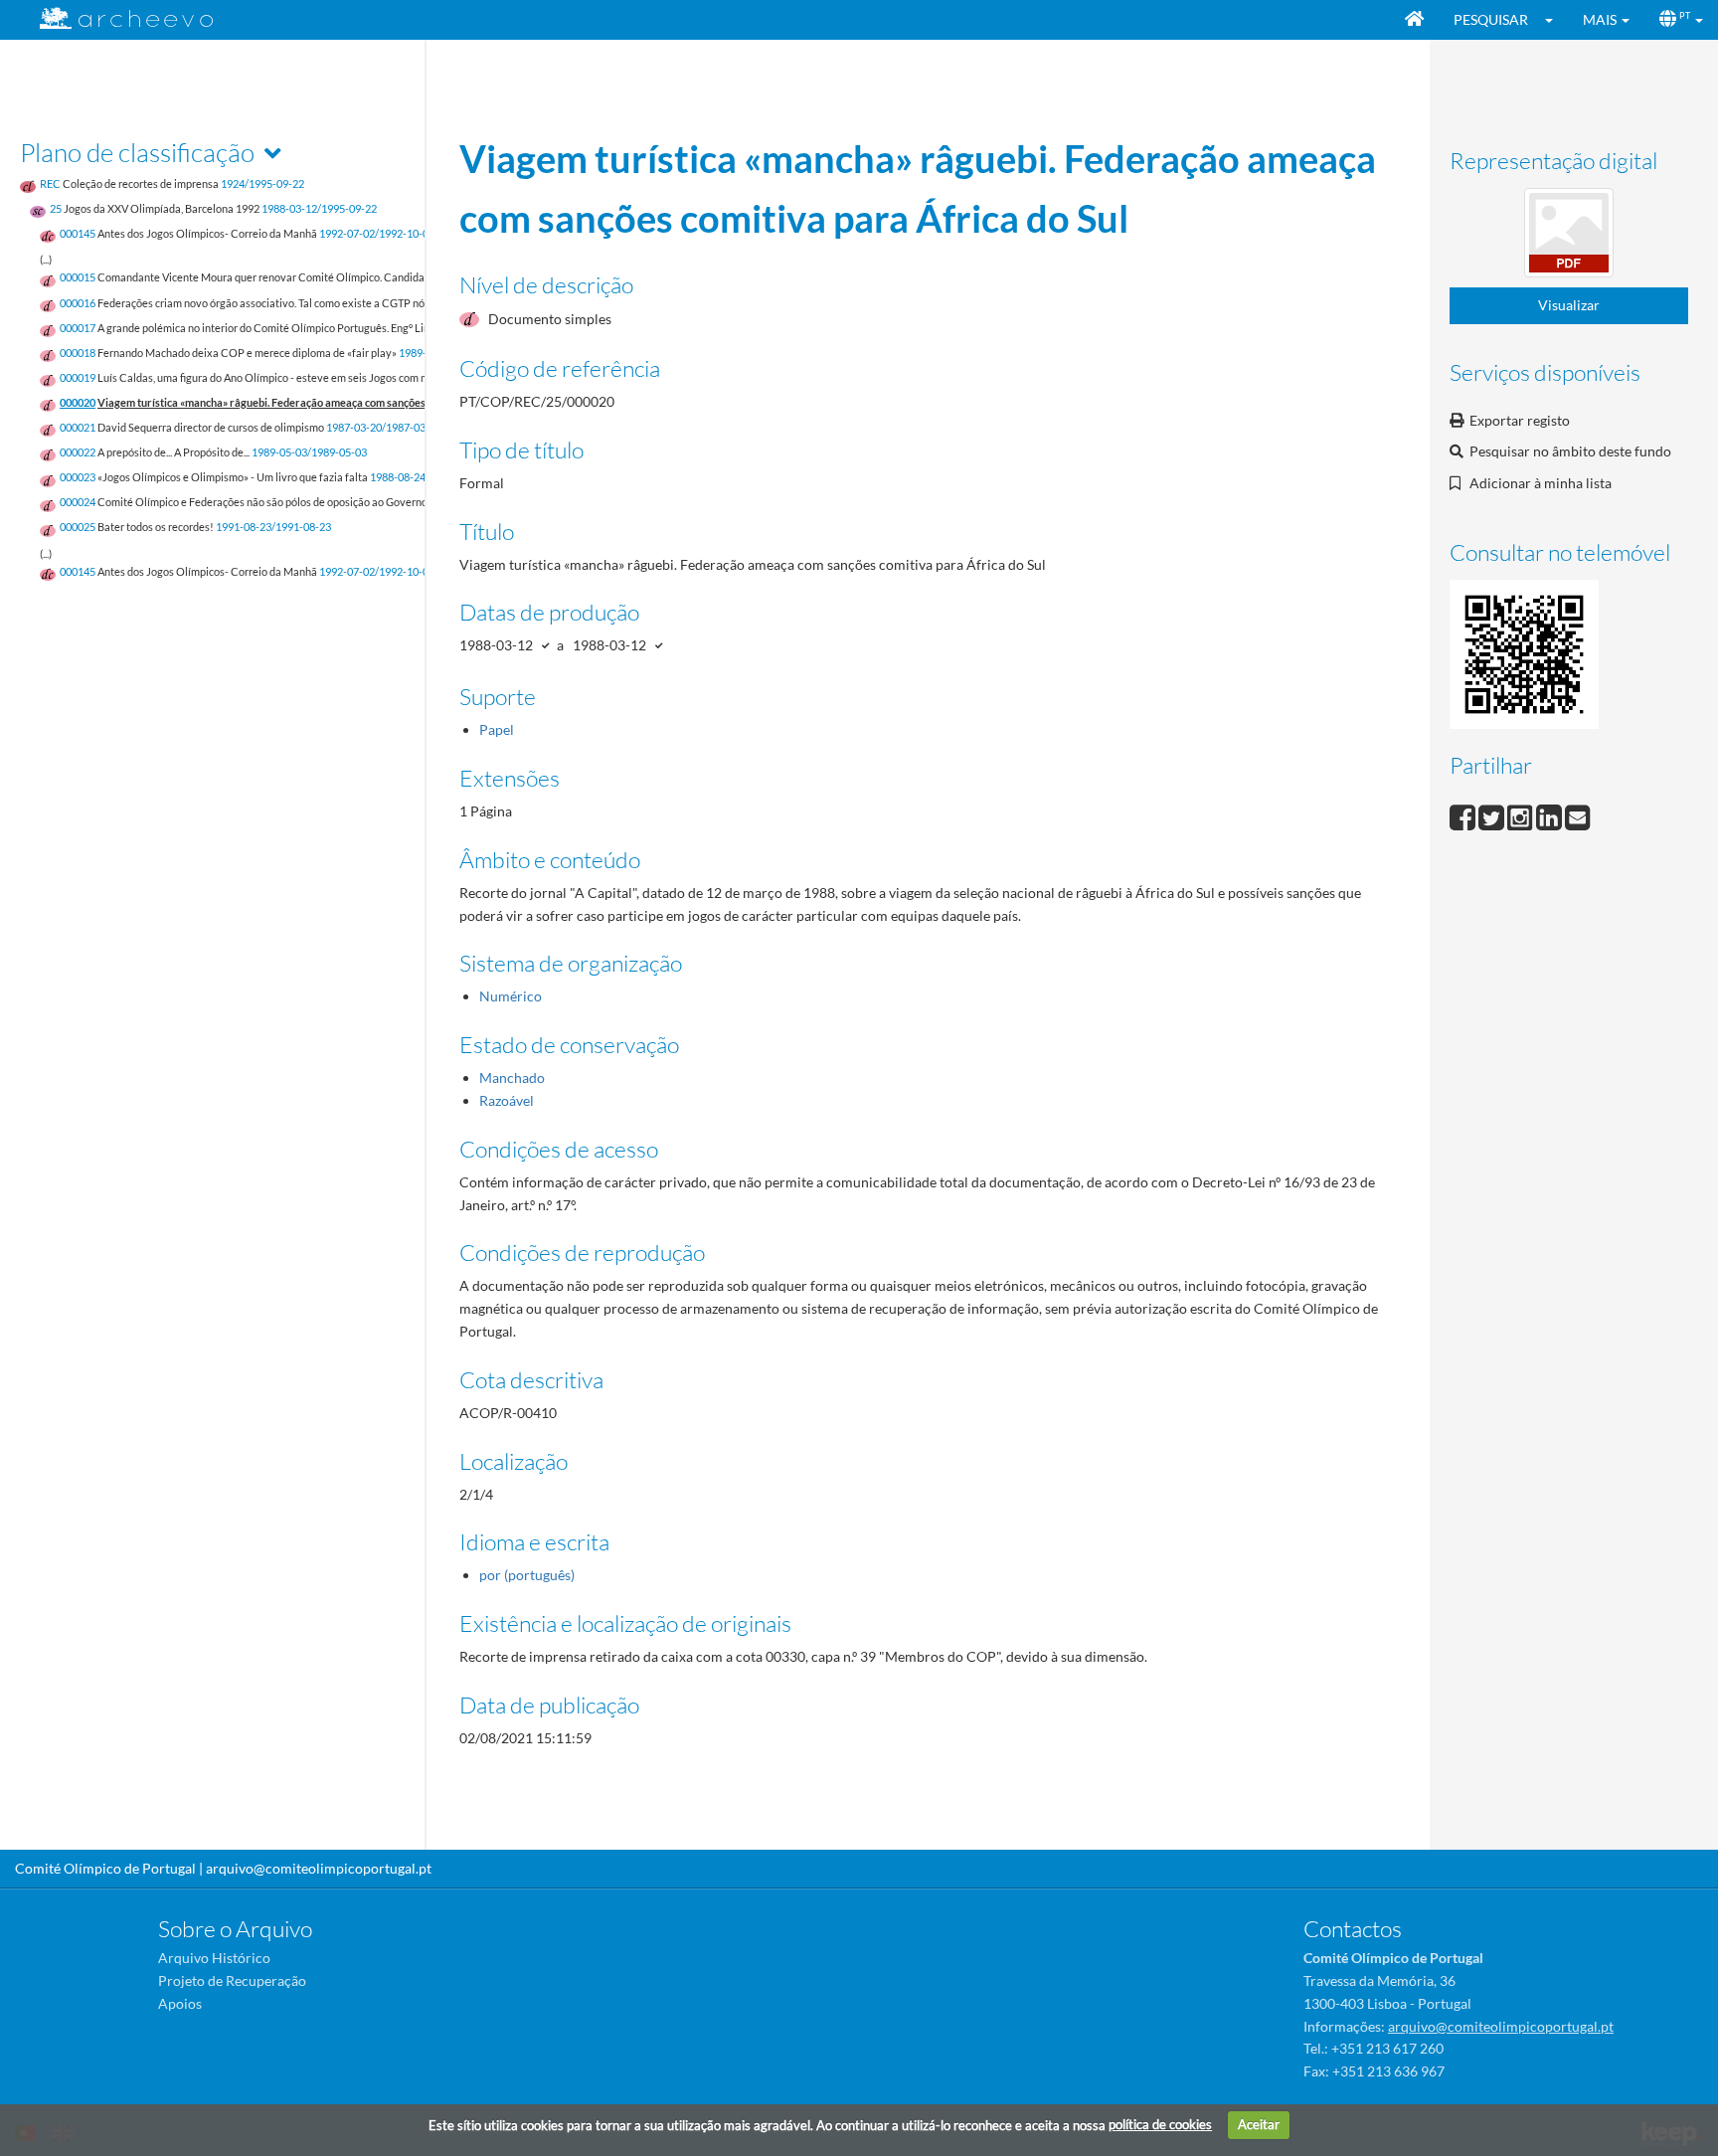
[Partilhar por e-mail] (1578, 815)
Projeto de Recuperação (232, 1980)
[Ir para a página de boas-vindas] (1414, 20)
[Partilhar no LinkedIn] (1550, 815)
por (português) (527, 1575)
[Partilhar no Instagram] (1522, 815)
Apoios (180, 2003)
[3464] (1569, 236)
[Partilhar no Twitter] (1493, 815)
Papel (497, 729)
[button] (1555, 20)
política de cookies (1160, 2124)
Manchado (512, 1078)
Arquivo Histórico (214, 1958)
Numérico (511, 996)
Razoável (507, 1100)
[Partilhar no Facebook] (1464, 815)
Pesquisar (1491, 19)
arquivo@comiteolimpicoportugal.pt (319, 1868)
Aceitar (1259, 2124)
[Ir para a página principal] (114, 18)
